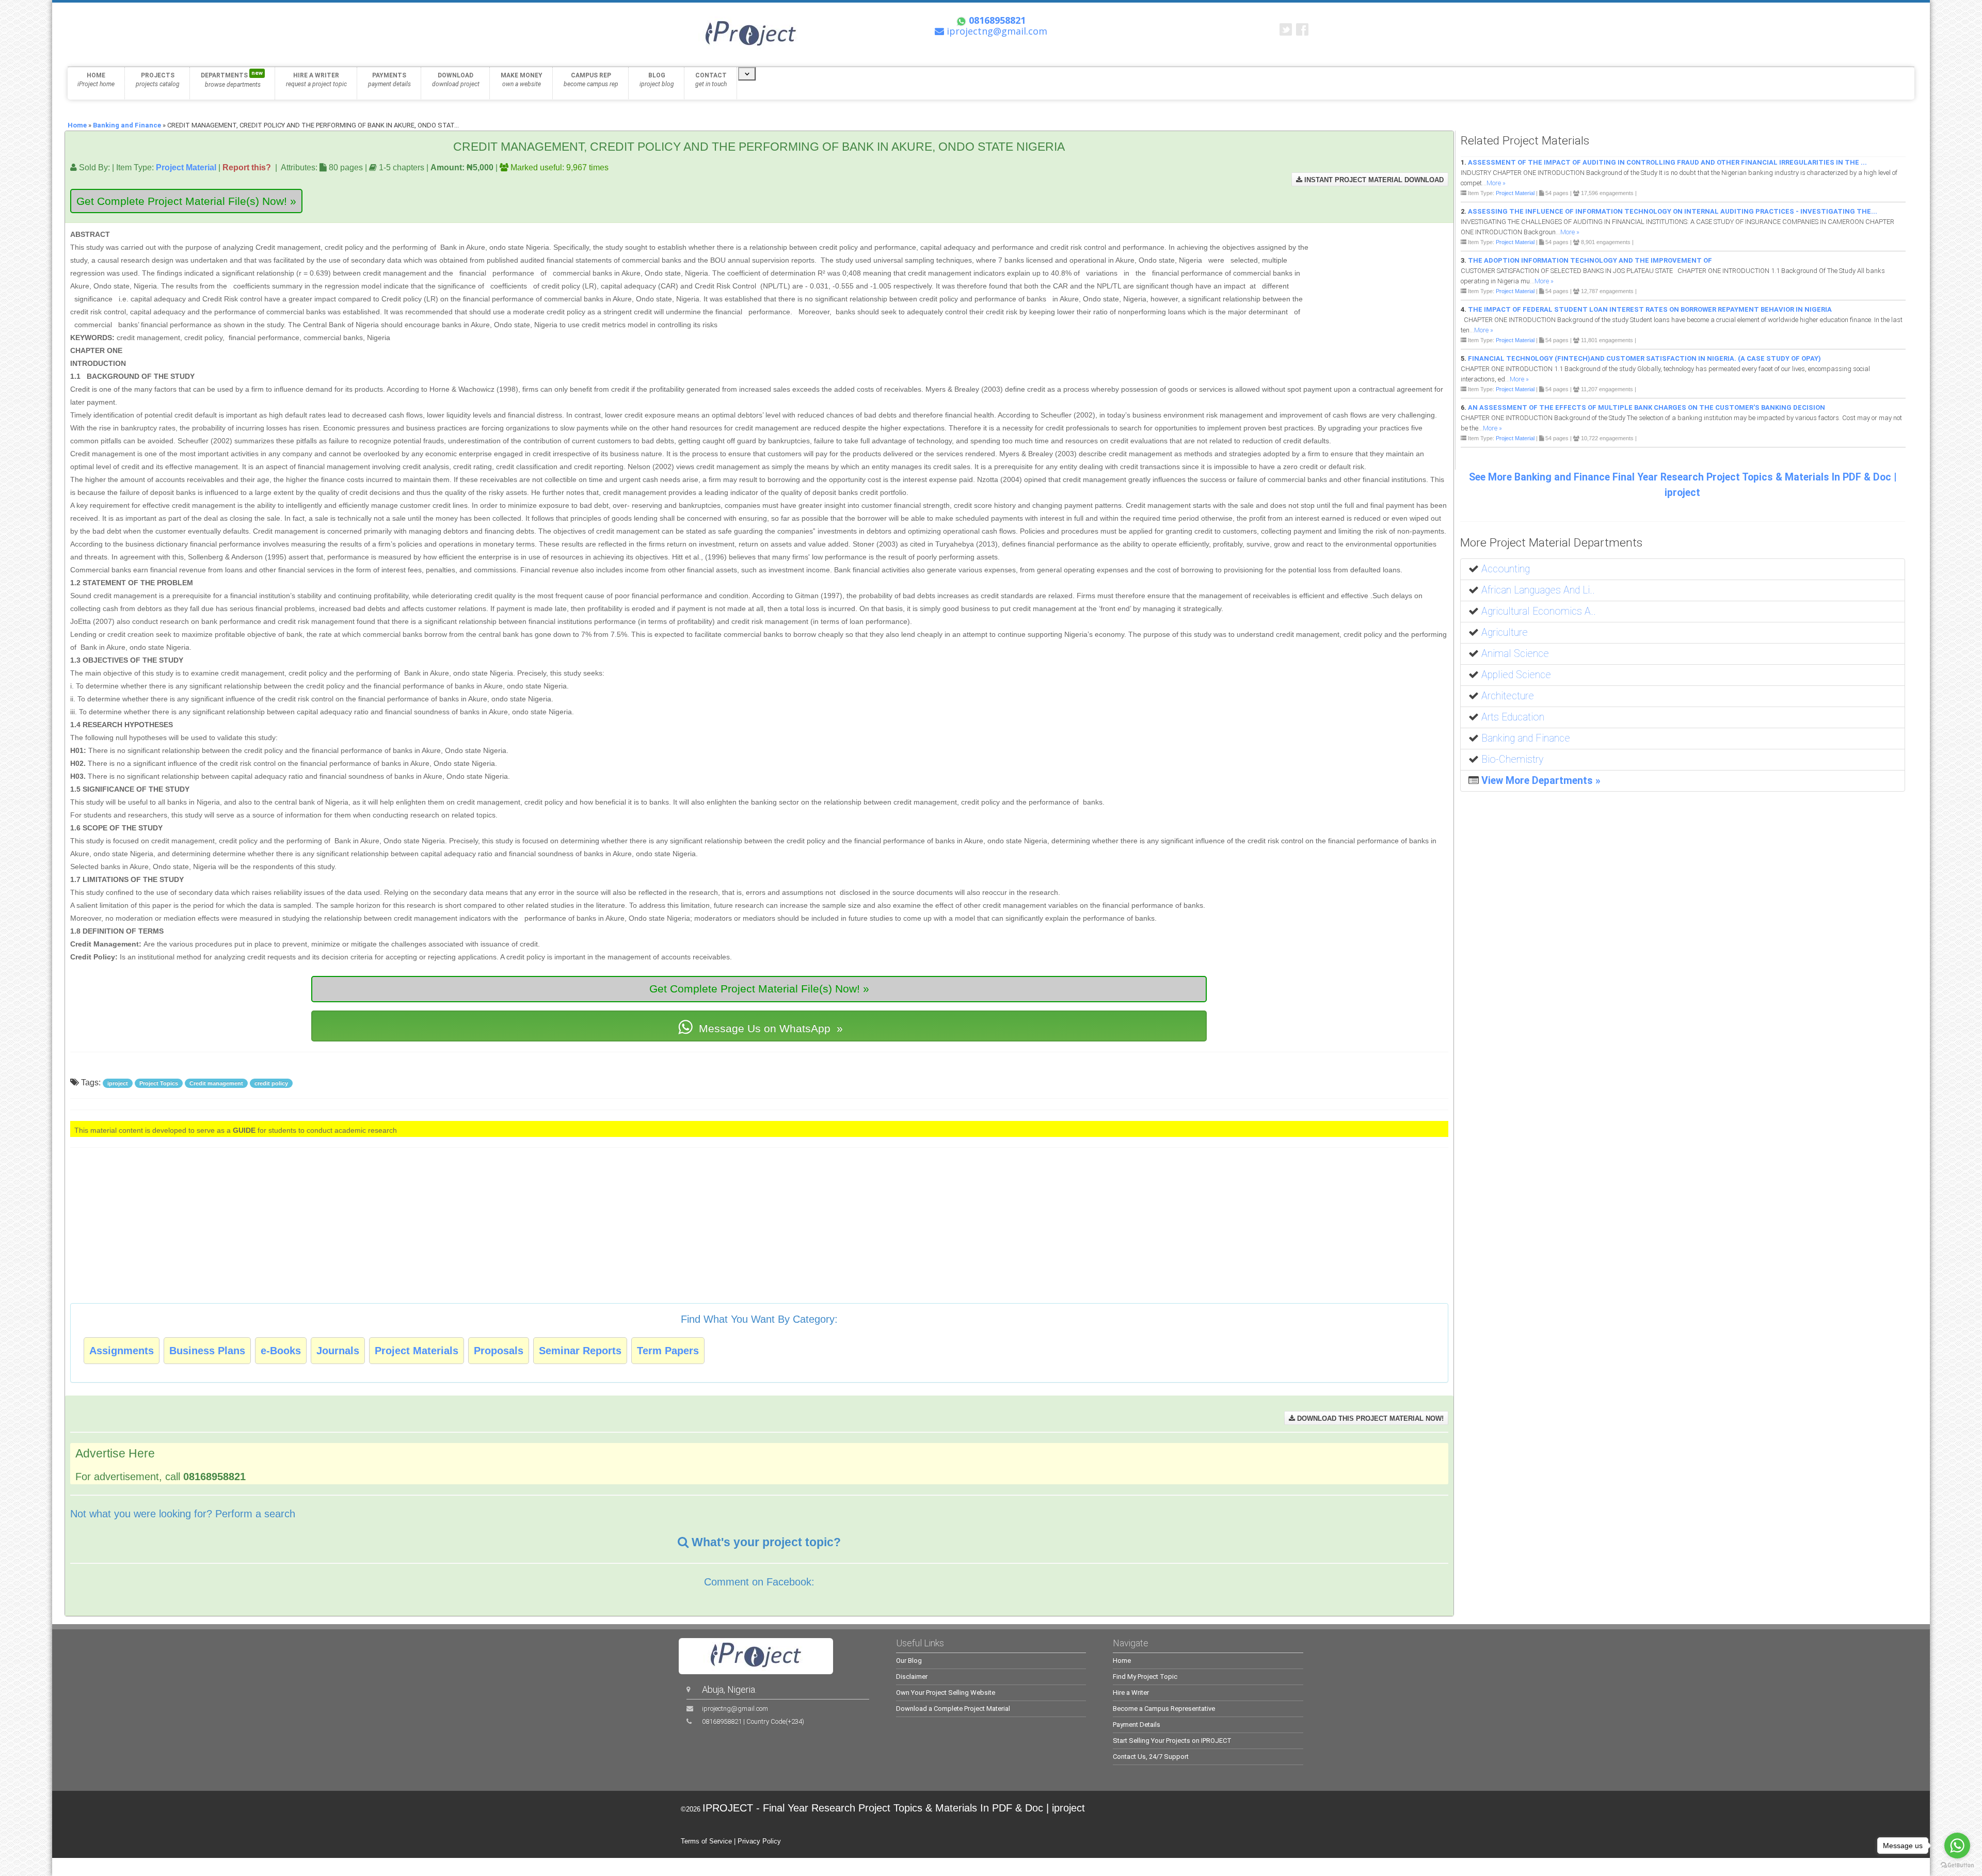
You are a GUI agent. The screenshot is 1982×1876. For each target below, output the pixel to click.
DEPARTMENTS (232, 79)
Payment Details (1137, 1725)
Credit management (216, 1083)
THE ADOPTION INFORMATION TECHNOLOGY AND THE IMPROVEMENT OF (1590, 260)
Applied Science (1516, 675)
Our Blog (909, 1661)
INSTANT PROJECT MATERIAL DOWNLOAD (1373, 180)
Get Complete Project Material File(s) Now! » (186, 201)
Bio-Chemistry (1512, 759)
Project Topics (159, 1083)
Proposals (499, 1351)
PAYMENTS (389, 80)
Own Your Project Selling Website (946, 1693)
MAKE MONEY (522, 80)
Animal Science (1515, 654)
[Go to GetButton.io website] (1957, 1865)
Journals (338, 1351)
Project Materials (417, 1351)
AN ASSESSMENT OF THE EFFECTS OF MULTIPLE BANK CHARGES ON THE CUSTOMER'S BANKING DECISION (1647, 407)
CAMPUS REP (591, 80)
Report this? (247, 167)
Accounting (1506, 569)
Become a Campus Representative (1164, 1709)
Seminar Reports (580, 1351)
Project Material (186, 167)
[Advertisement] (1383, 276)
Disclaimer (912, 1677)
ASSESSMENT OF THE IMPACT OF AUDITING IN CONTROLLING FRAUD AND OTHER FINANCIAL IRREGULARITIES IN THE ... (1667, 162)
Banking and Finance (127, 125)
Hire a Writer (1131, 1693)
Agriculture (1505, 632)
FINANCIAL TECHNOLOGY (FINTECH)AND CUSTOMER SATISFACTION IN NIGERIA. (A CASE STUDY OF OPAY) (1644, 358)
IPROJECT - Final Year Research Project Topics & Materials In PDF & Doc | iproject (894, 1808)
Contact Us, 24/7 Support (1151, 1757)
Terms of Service (706, 1841)
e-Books (281, 1351)
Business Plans (207, 1351)
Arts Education (1513, 717)
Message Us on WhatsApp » (769, 1028)
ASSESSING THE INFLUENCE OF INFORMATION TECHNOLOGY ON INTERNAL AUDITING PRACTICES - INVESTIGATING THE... (1673, 211)
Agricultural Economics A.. (1539, 611)
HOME (96, 80)
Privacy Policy (759, 1841)
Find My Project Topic (1145, 1677)
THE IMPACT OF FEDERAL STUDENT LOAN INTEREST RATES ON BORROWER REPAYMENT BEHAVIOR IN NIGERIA (1650, 309)
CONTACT (711, 80)
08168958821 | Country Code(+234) (753, 1721)
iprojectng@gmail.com (735, 1709)
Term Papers (668, 1351)
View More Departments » (1541, 781)
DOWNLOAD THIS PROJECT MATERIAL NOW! (1369, 1418)
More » (1496, 183)
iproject (118, 1083)
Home (77, 125)
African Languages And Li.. (1538, 590)
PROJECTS (158, 80)
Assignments (122, 1351)
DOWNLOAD (456, 80)
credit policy (271, 1083)
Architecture (1508, 696)
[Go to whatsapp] (1957, 1846)
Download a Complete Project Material (953, 1709)
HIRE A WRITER (316, 80)
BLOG (657, 80)
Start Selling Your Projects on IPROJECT (1172, 1741)
